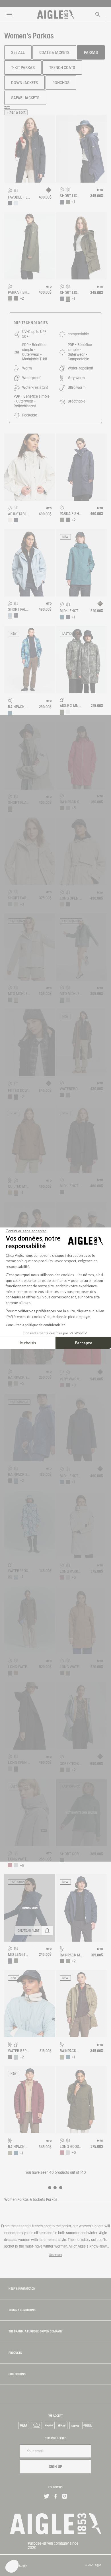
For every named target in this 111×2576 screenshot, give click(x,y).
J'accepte (83, 1343)
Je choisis (28, 1343)
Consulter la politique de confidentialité (36, 1325)
